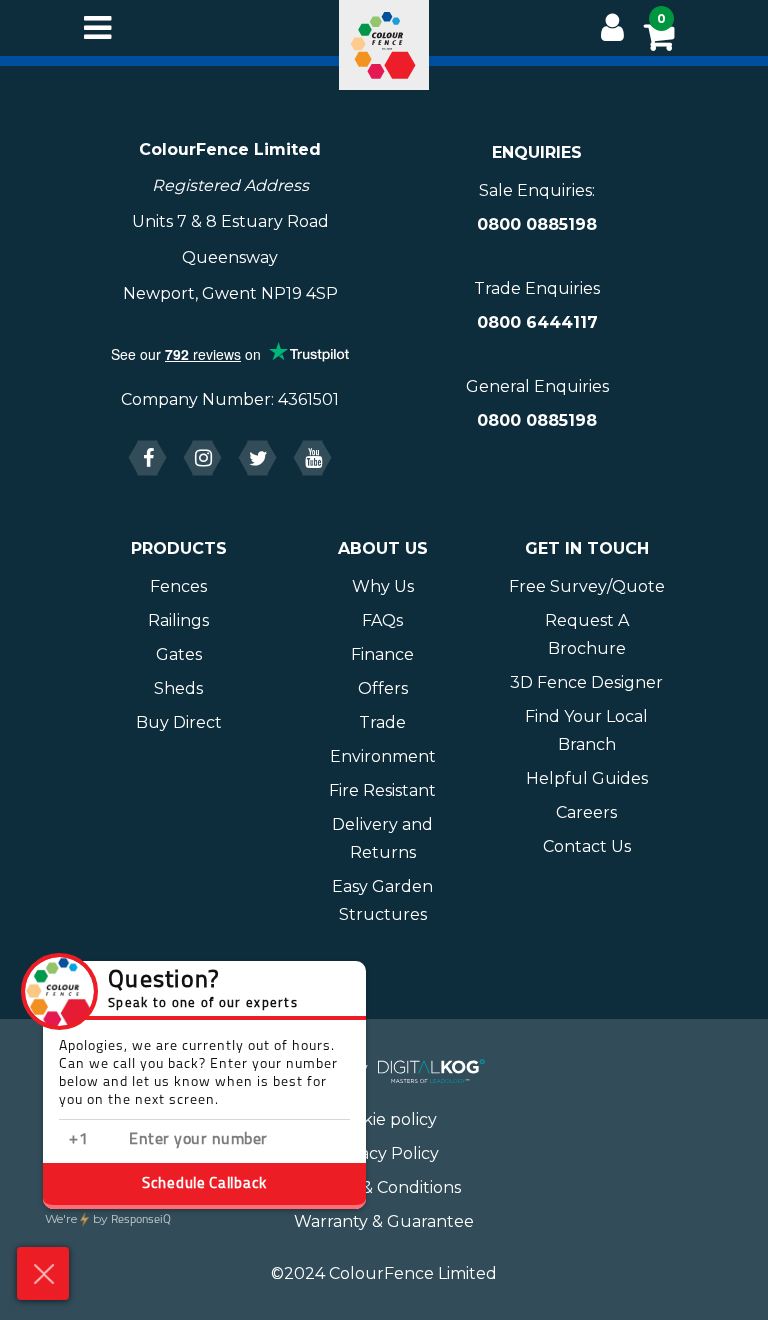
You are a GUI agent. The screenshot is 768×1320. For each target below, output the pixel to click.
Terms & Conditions (384, 1187)
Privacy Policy (384, 1153)
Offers (383, 688)
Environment (383, 756)
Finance (382, 654)
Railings (178, 620)
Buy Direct (179, 722)
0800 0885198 (537, 224)
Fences (178, 586)
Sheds (178, 688)
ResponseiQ (108, 1220)
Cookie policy (384, 1119)
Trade (382, 722)
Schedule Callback (204, 1184)
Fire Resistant (382, 790)
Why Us (383, 586)
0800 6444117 (537, 322)
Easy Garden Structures (382, 900)
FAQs (382, 620)
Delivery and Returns (382, 838)
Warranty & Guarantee (384, 1221)
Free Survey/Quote (587, 586)
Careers (586, 812)
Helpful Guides (587, 778)
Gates (179, 654)
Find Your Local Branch (586, 730)
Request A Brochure (587, 634)
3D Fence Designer (586, 682)
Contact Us (587, 846)
